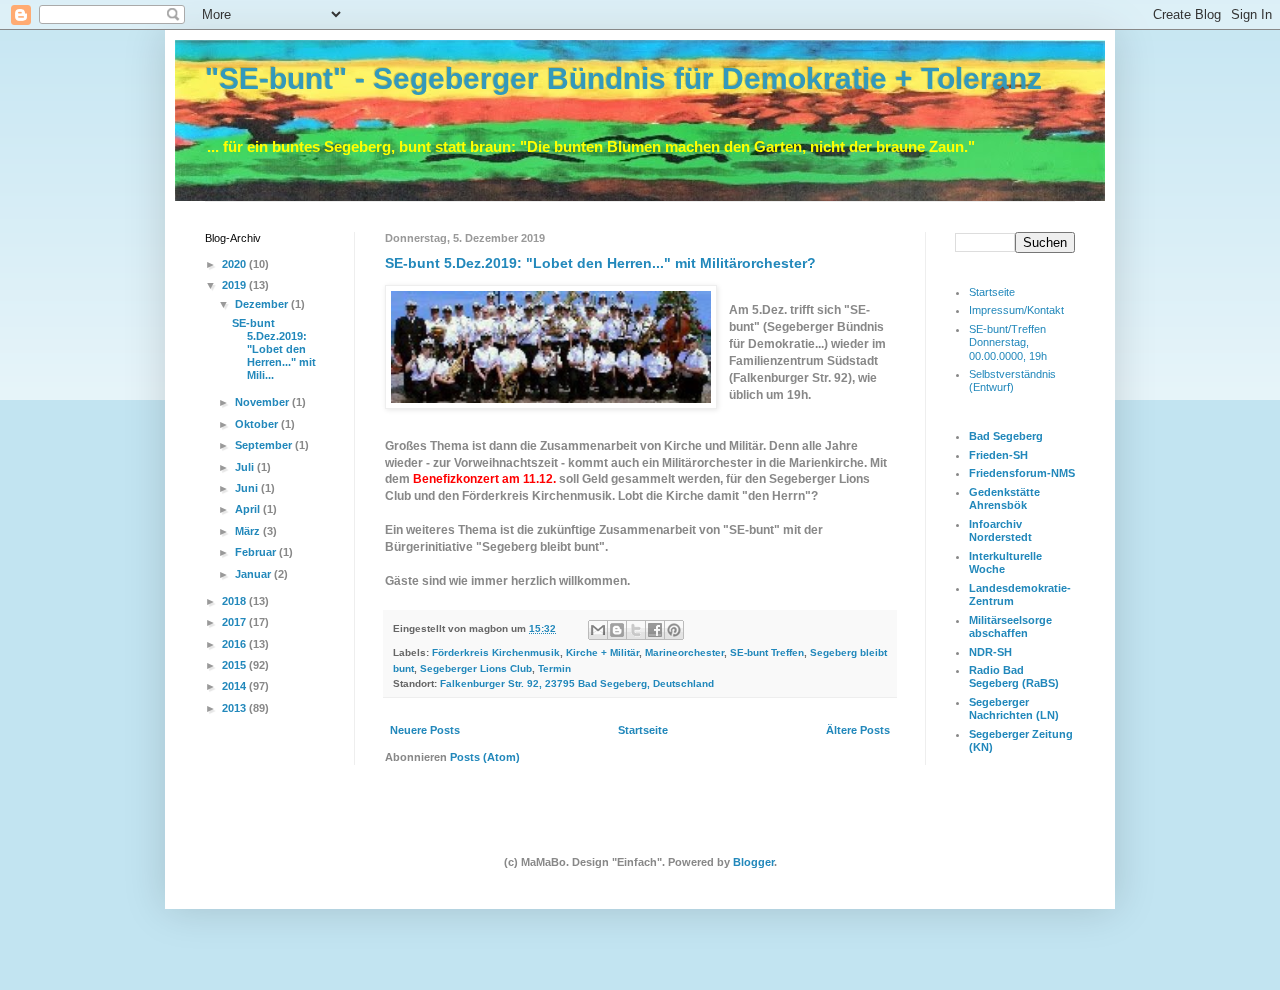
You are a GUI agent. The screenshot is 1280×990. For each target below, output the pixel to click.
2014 (235, 686)
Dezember (263, 304)
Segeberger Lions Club (476, 668)
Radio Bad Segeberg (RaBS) (1014, 676)
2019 (235, 285)
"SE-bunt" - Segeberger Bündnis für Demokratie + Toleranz (623, 78)
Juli (246, 467)
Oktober (258, 424)
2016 (235, 644)
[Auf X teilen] (636, 630)
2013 (235, 708)
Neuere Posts (425, 730)
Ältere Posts (858, 730)
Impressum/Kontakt (1016, 310)
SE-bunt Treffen (767, 652)
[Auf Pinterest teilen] (674, 630)
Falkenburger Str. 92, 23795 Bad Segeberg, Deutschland (577, 683)
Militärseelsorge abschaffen (1010, 626)
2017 (235, 622)
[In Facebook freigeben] (655, 630)
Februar (257, 552)
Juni (248, 488)
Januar (254, 574)
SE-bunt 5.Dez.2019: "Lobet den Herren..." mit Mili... (274, 349)
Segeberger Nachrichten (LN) (1014, 708)
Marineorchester (684, 652)
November (263, 402)
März (249, 531)
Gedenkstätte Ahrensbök (1004, 498)
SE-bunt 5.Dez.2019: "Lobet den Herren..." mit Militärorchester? (600, 263)
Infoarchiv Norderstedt (1000, 530)
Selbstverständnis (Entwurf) (1012, 380)
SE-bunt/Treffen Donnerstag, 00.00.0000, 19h (1008, 342)
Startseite (643, 730)
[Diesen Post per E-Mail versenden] (598, 630)
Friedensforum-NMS (1022, 473)
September (265, 445)
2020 (235, 264)
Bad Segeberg (1006, 436)
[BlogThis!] (617, 630)
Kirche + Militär (602, 652)
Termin (554, 668)
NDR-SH (990, 652)
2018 (235, 601)
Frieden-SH (998, 455)
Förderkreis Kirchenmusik (496, 652)
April (249, 509)
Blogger (753, 862)
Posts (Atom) (485, 757)
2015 (235, 665)
